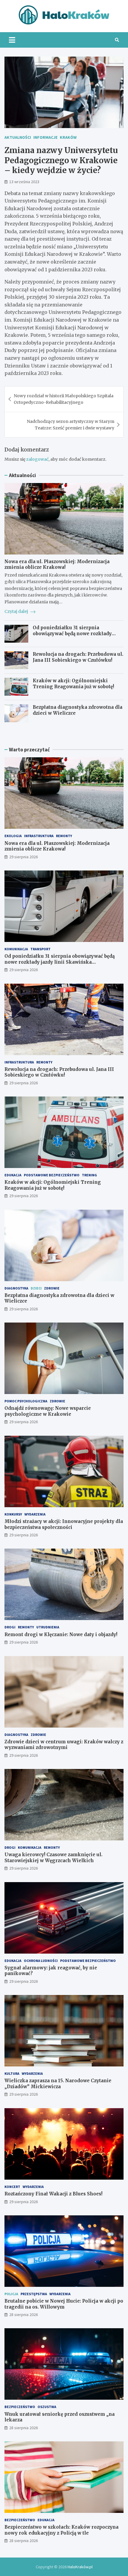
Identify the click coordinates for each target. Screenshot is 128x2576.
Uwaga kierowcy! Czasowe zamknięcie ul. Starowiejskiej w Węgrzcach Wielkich (53, 1858)
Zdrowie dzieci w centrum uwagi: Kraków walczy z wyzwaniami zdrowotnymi (64, 1745)
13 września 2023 (24, 182)
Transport (40, 949)
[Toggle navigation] (12, 40)
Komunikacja (16, 949)
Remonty (64, 836)
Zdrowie (52, 1288)
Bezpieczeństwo (20, 2407)
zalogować (37, 459)
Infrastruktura (39, 836)
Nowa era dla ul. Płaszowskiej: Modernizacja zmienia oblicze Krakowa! (57, 564)
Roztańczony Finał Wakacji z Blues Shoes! (53, 2194)
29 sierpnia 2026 (24, 857)
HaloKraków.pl (80, 2567)
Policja (11, 2294)
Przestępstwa (34, 2294)
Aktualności (18, 137)
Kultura (12, 2073)
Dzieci (36, 1288)
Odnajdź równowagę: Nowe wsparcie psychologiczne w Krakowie (48, 1411)
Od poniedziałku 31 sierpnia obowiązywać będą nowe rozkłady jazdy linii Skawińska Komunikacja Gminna (75, 636)
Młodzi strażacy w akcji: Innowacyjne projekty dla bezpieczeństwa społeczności (64, 1524)
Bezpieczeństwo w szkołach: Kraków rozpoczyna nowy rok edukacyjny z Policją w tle (61, 2530)
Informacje (45, 137)
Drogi (10, 1627)
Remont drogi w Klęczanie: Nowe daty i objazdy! (61, 1634)
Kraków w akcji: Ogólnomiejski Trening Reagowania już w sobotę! (73, 684)
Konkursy (13, 1514)
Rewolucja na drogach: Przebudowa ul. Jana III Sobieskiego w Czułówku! (78, 657)
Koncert (12, 2187)
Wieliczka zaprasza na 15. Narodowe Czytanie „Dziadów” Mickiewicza (58, 2084)
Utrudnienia (48, 1627)
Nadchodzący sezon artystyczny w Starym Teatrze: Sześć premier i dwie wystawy (71, 425)
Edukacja (13, 1175)
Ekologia (13, 836)
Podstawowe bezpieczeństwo (52, 1175)
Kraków (68, 137)
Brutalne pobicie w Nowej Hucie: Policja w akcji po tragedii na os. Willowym (64, 2304)
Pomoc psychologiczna (26, 1401)
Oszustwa (47, 2407)
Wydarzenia (35, 1514)
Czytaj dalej (17, 611)
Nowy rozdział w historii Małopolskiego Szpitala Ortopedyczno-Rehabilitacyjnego (64, 399)
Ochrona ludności (41, 1961)
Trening (89, 1175)
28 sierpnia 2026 (24, 2315)
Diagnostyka (16, 1288)
